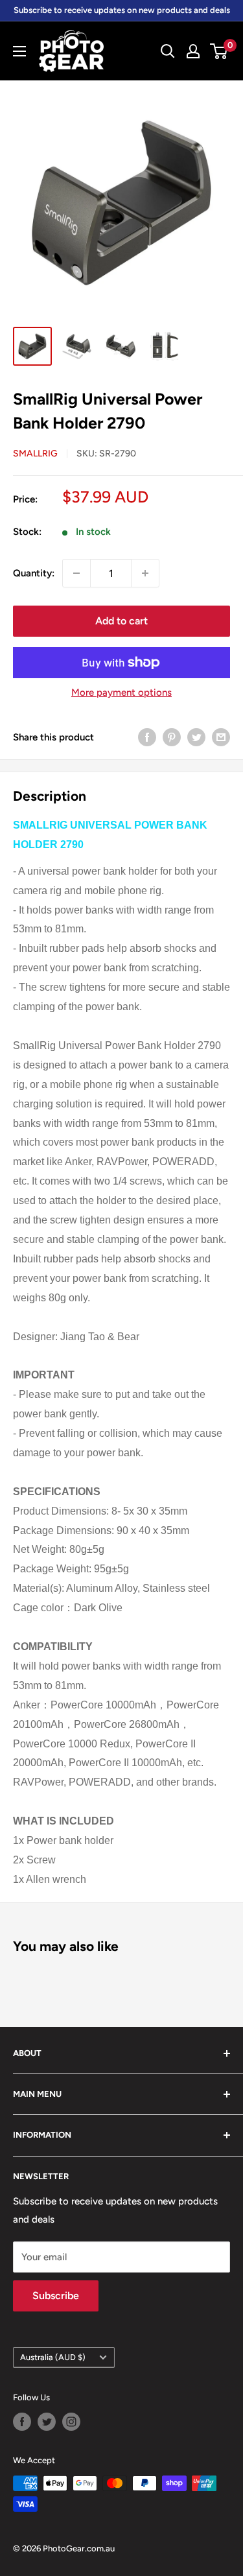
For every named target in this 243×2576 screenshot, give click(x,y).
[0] (219, 51)
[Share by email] (221, 737)
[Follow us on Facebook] (22, 2422)
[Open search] (168, 51)
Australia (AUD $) (53, 2357)
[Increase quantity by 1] (145, 573)
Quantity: (34, 573)
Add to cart (121, 621)
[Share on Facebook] (147, 737)
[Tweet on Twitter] (196, 737)
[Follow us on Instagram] (71, 2422)
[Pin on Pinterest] (172, 737)
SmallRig (35, 454)
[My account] (193, 51)
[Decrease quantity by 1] (76, 573)
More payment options (121, 692)
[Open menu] (19, 51)
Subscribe (56, 2296)
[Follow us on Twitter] (47, 2422)
